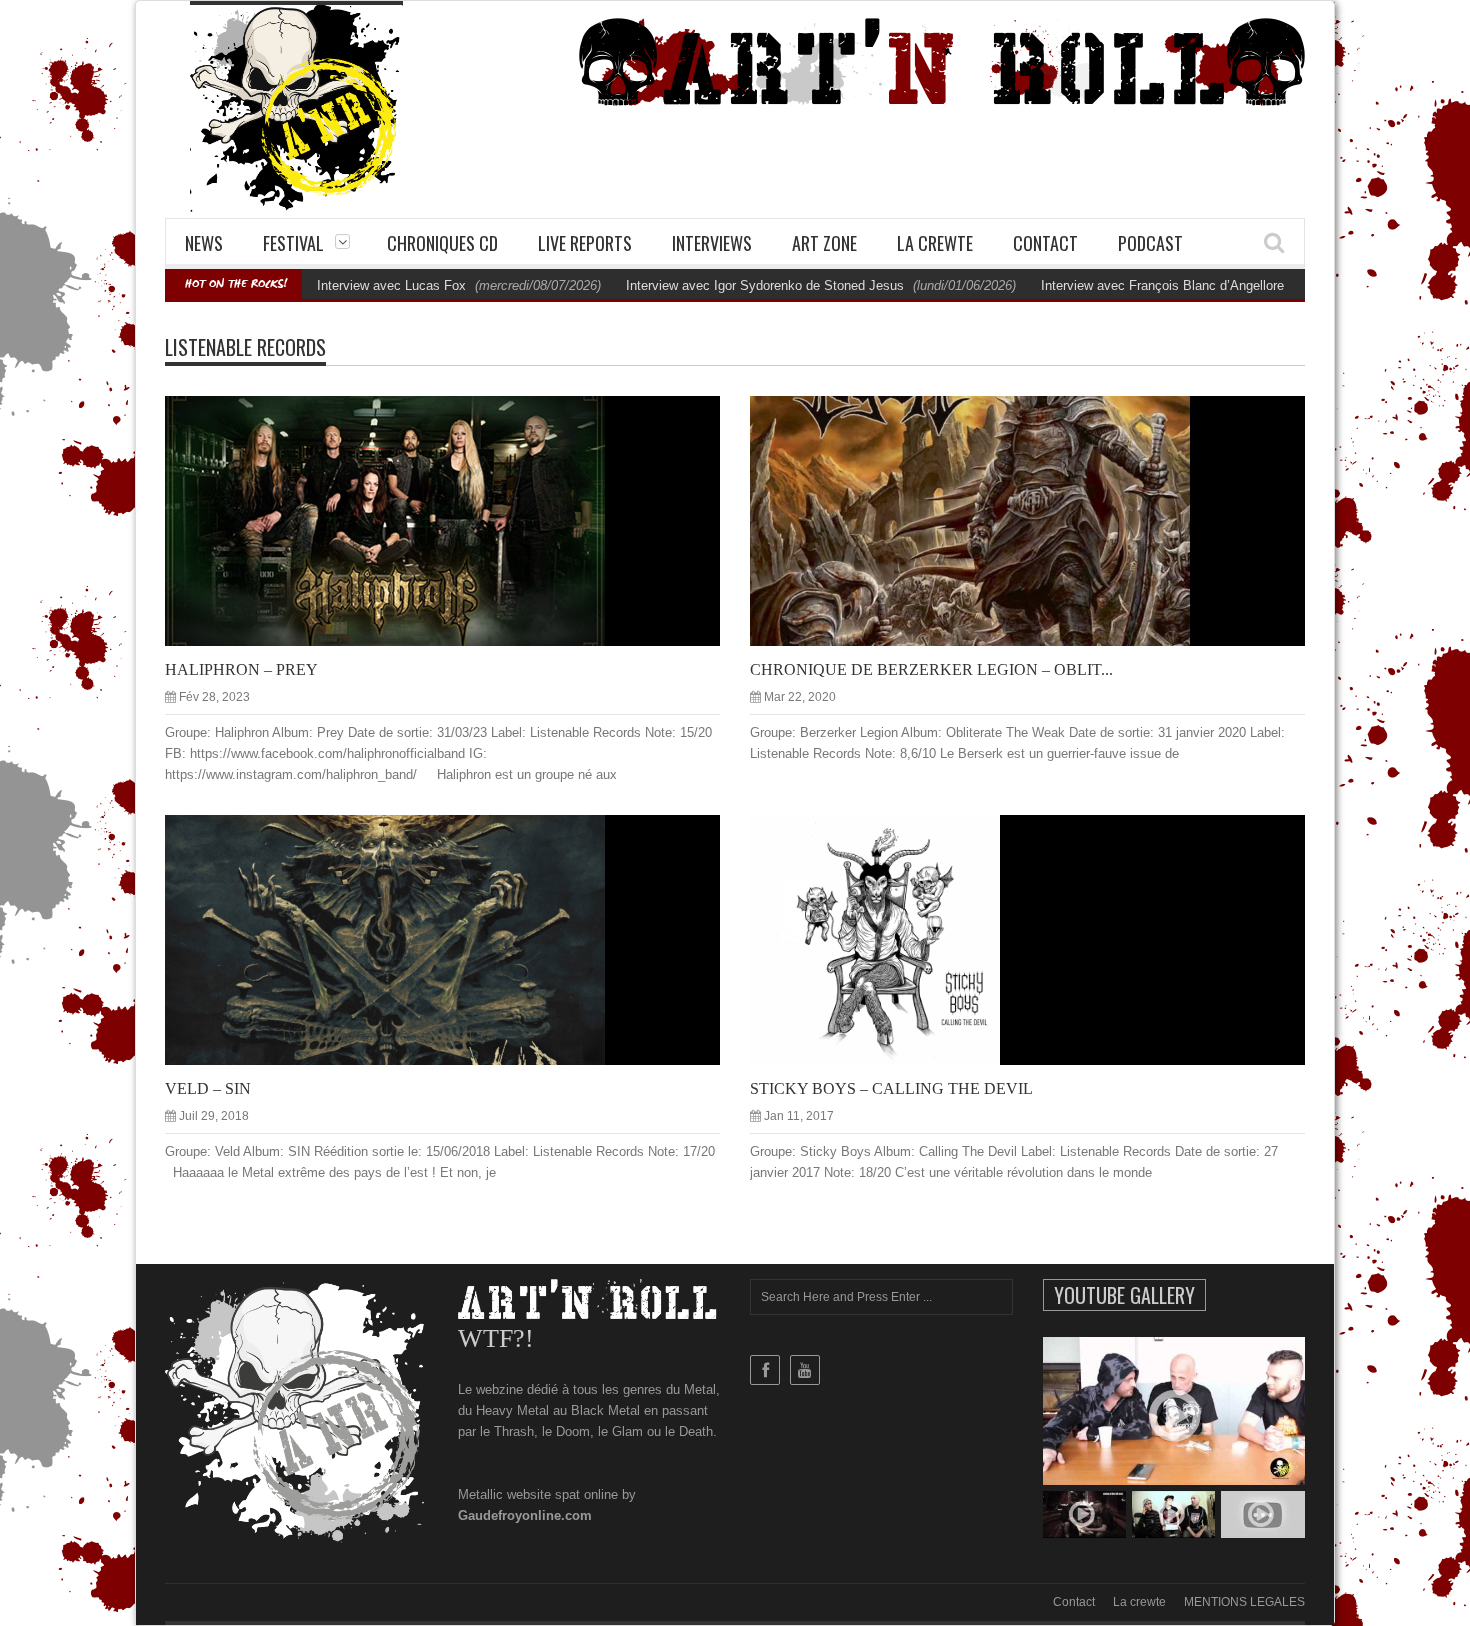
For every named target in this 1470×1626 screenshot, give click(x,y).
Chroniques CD (442, 243)
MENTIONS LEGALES (1244, 1602)
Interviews (712, 243)
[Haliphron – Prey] (459, 520)
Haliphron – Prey (241, 669)
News (204, 243)
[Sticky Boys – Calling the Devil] (1044, 939)
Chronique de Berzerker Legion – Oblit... (931, 669)
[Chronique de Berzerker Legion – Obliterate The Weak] (1044, 520)
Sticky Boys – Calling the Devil (891, 1088)
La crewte (935, 243)
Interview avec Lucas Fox (391, 285)
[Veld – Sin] (459, 939)
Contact (1045, 243)
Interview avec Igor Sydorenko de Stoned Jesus (765, 285)
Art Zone (824, 243)
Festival (293, 243)
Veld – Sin (208, 1088)
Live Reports (585, 243)
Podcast (1150, 243)
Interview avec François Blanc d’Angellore (1162, 285)
